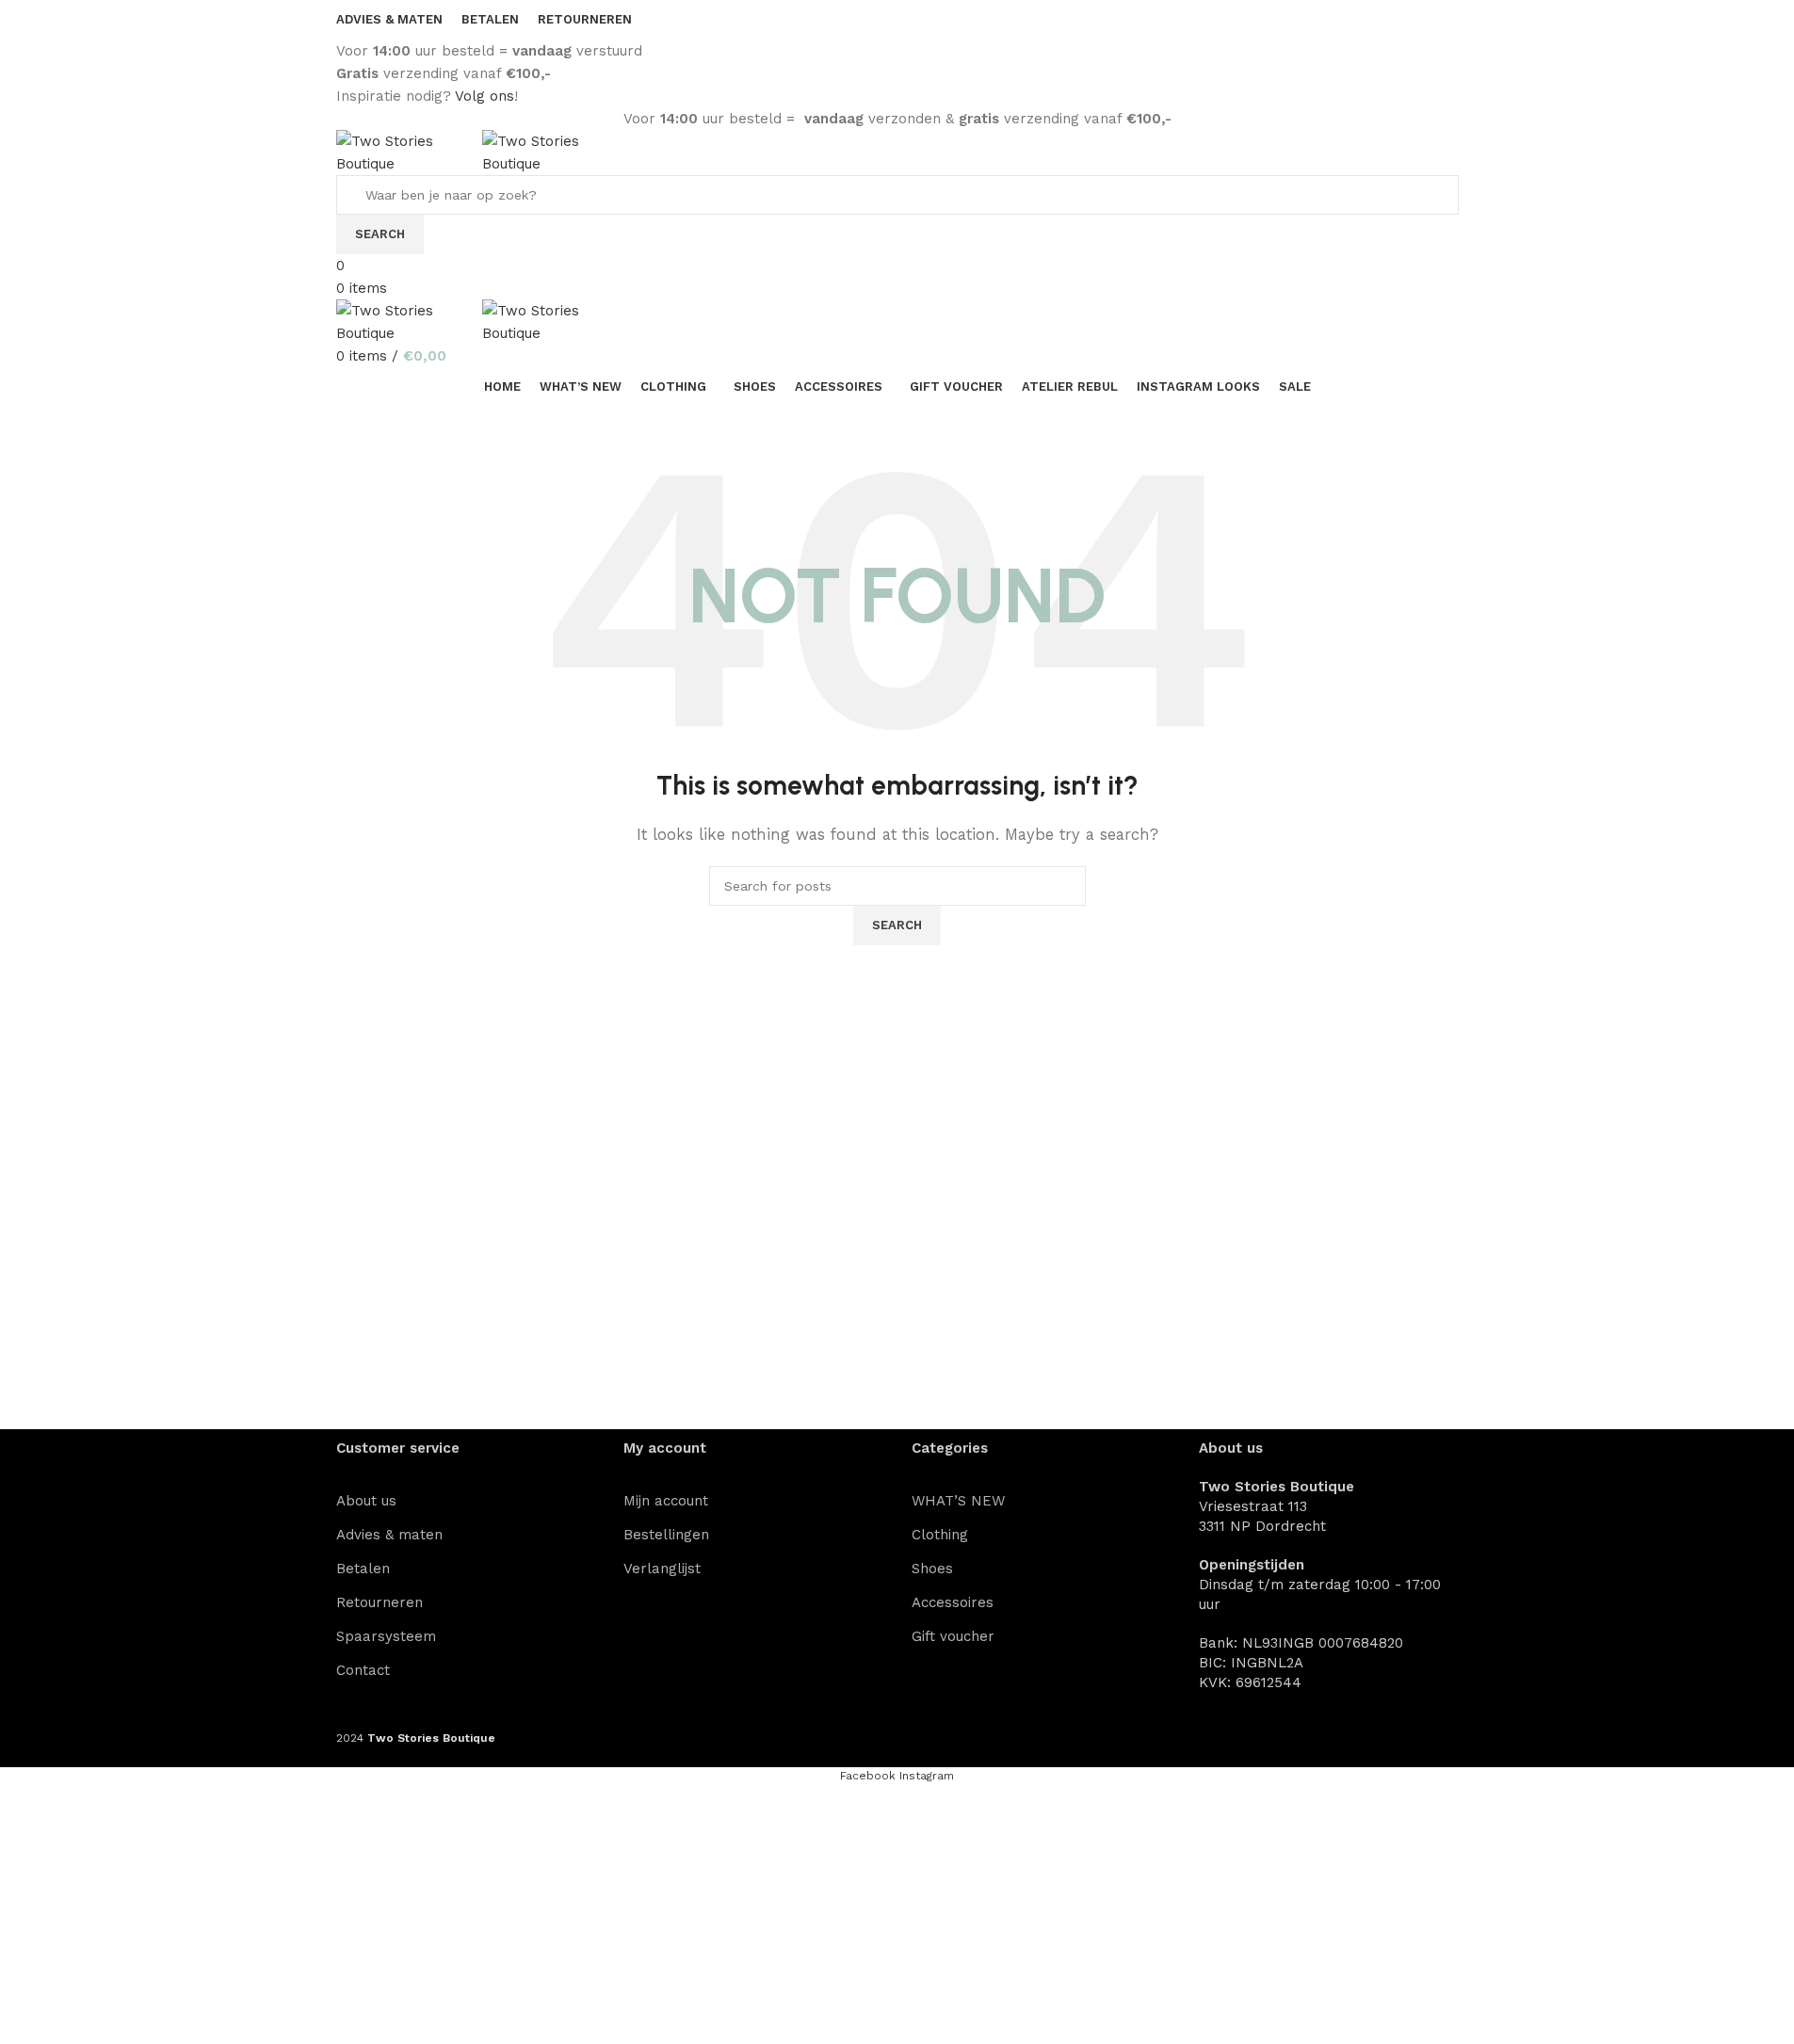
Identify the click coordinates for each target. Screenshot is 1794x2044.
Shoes (932, 1569)
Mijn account (666, 1501)
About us (366, 1501)
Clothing (940, 1535)
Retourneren (380, 1602)
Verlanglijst (662, 1569)
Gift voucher (953, 1636)
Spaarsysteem (386, 1636)
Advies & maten (389, 1535)
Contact (363, 1670)
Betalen (363, 1569)
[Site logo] (409, 152)
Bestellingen (666, 1535)
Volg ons (485, 96)
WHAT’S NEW (958, 1501)
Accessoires (953, 1602)
